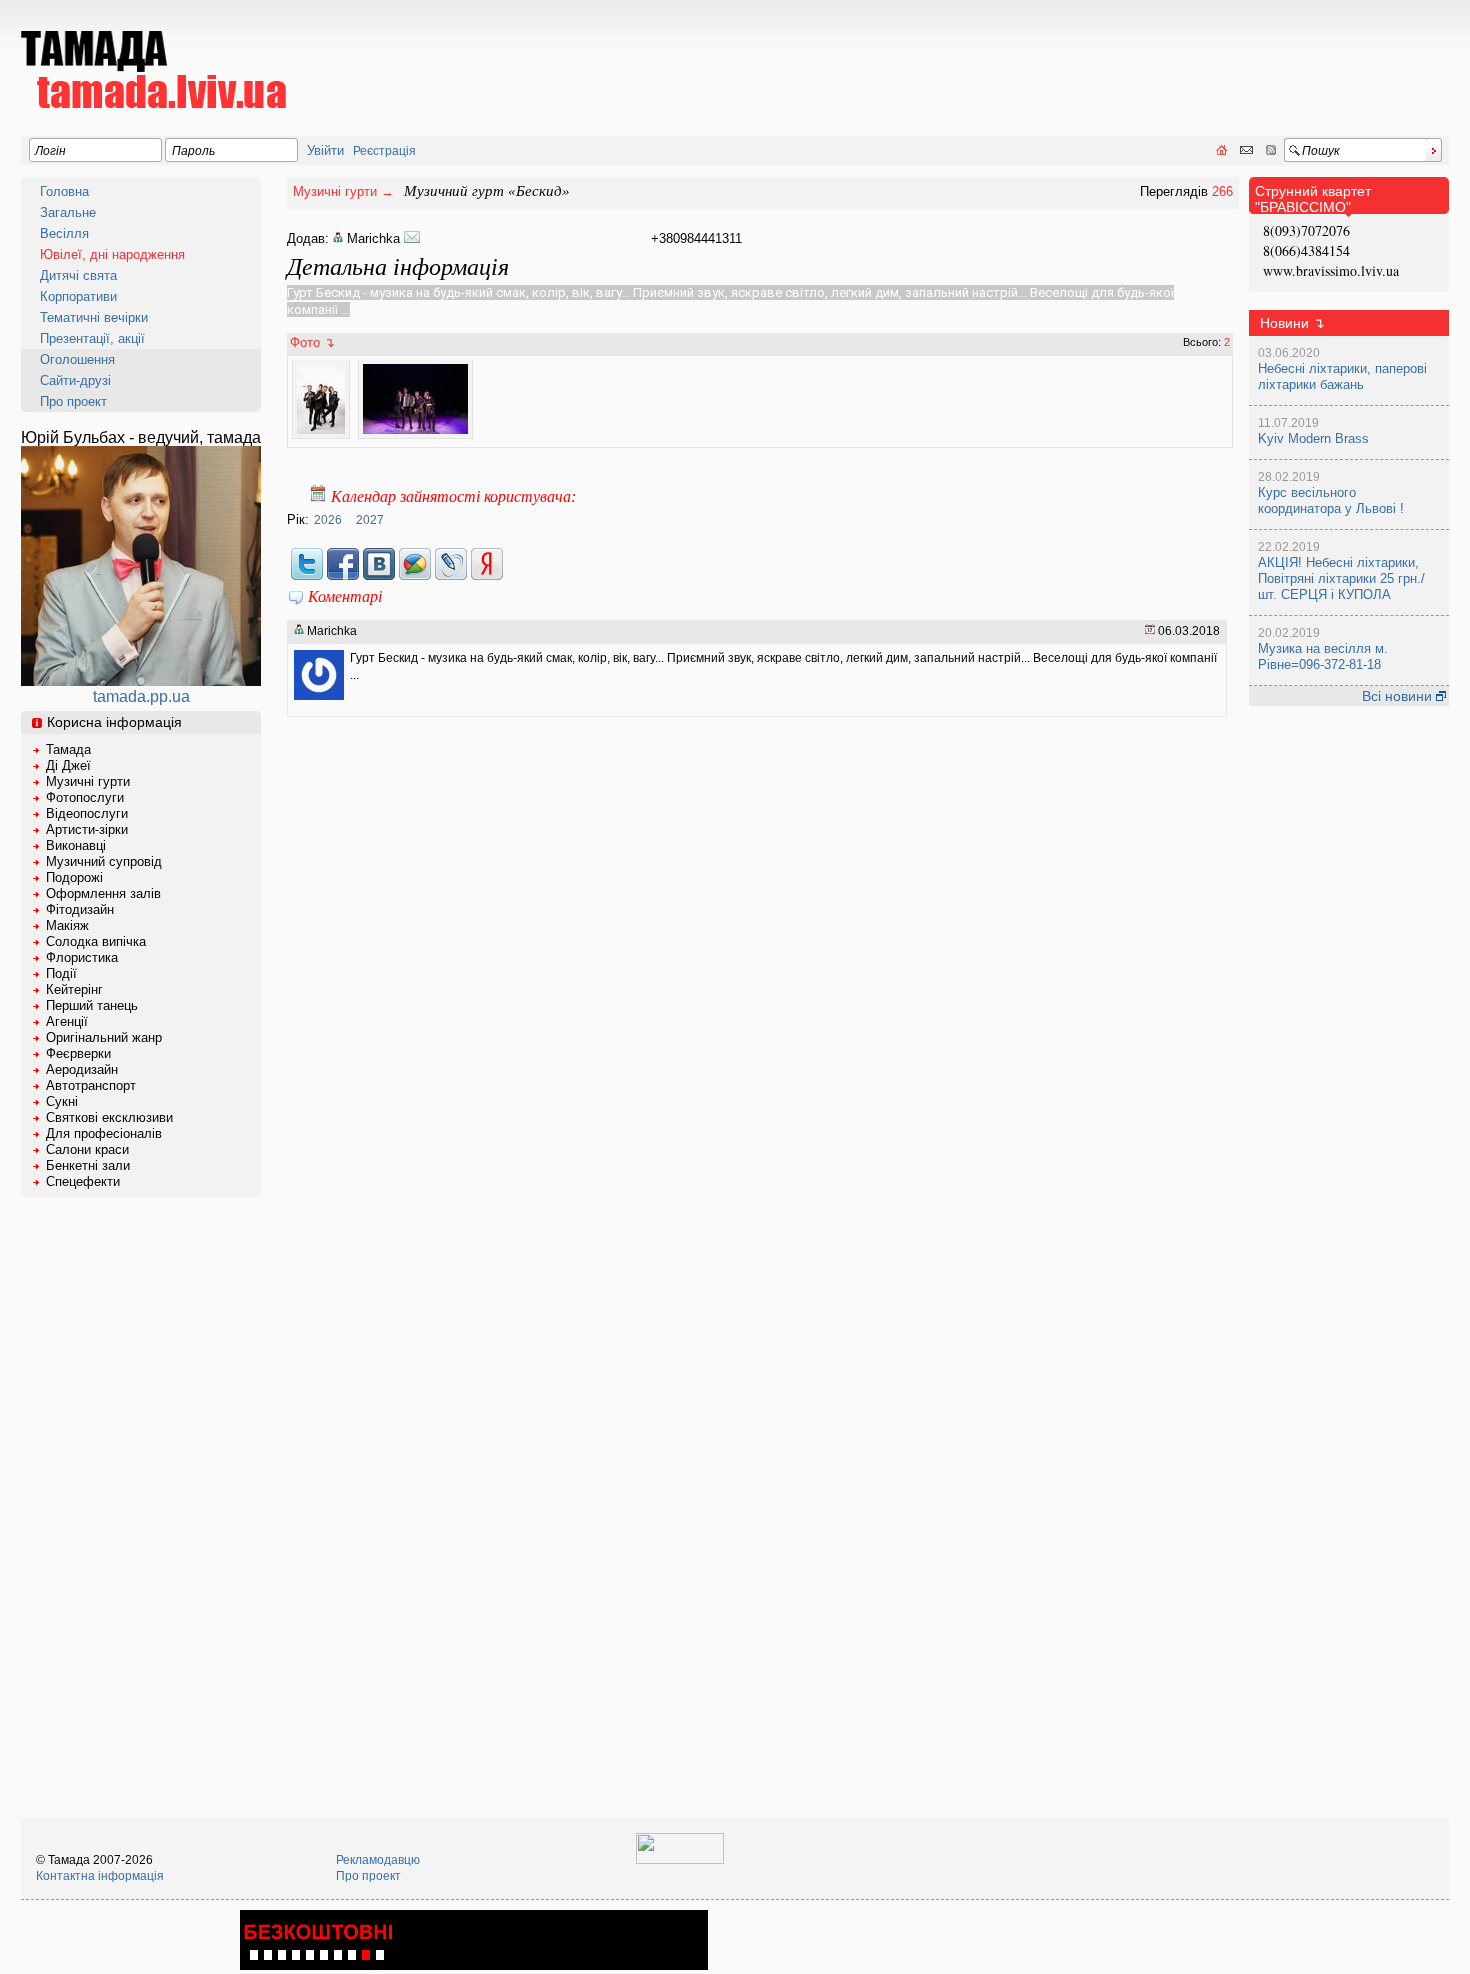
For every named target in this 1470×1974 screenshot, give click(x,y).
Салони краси (87, 1149)
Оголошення (77, 359)
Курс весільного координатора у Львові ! (1331, 500)
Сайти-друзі (75, 380)
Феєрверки (78, 1053)
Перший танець (92, 1005)
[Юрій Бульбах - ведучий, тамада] (141, 680)
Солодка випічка (96, 941)
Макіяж (67, 925)
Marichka (373, 238)
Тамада (68, 749)
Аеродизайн (82, 1069)
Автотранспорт (91, 1085)
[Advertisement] (1085, 56)
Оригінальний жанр (104, 1037)
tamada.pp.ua (141, 696)
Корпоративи (78, 296)
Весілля (64, 233)
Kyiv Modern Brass (1313, 438)
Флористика (82, 957)
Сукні (62, 1101)
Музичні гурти (88, 781)
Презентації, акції (92, 338)
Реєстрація (384, 151)
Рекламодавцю (378, 1860)
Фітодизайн (80, 909)
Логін (50, 151)
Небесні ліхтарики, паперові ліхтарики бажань (1342, 376)
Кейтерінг (74, 989)
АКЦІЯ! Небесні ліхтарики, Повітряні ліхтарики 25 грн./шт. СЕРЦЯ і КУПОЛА (1341, 578)
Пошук (1321, 151)
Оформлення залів (103, 893)
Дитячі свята (78, 275)
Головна (64, 191)
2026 (328, 520)
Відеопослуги (87, 813)
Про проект (73, 401)
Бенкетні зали (88, 1165)
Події (61, 973)
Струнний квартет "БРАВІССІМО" (1313, 199)
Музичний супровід (104, 861)
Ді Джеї (68, 765)
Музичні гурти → (343, 191)
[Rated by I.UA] (680, 1860)
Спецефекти (83, 1181)
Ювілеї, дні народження (112, 254)
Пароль (193, 151)
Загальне (68, 212)
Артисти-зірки (87, 829)
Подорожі (74, 877)
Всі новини (1399, 696)
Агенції (67, 1021)
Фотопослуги (85, 797)
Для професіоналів (104, 1133)
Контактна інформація (100, 1876)
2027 (370, 520)
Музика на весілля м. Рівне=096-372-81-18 (1323, 656)
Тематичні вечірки (94, 317)
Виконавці (76, 845)
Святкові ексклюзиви (109, 1117)
